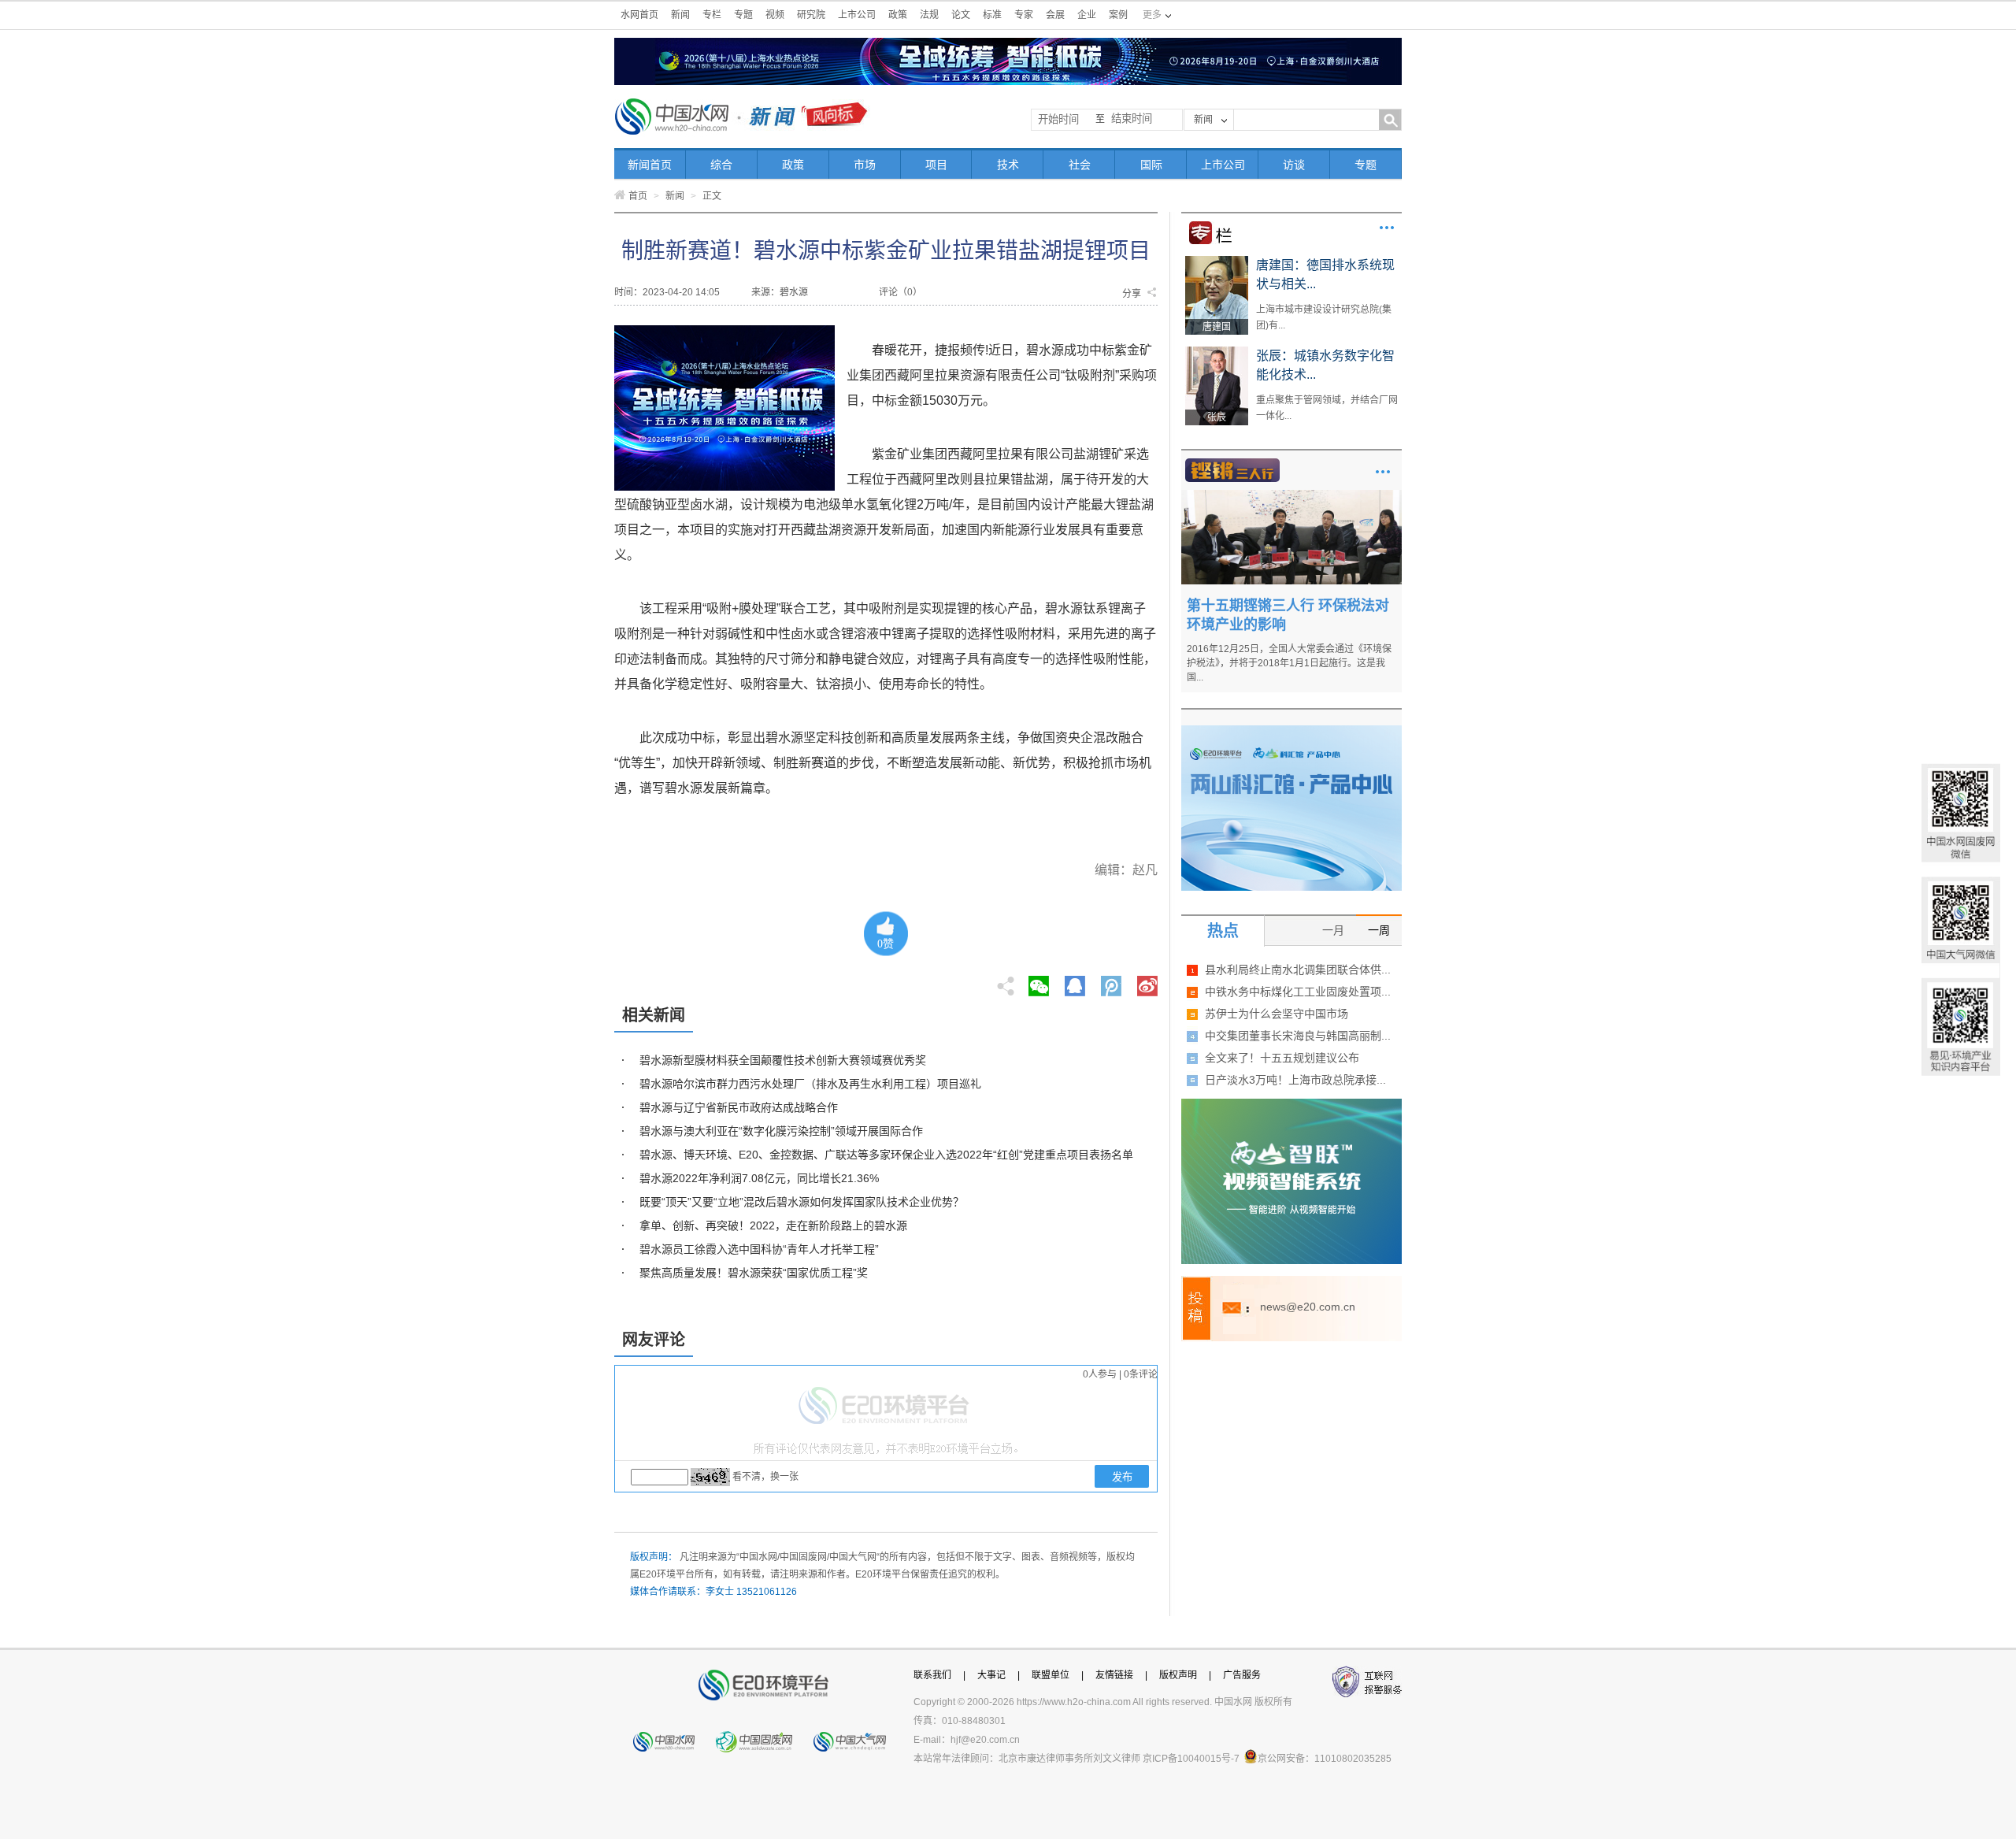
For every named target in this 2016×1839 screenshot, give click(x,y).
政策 (898, 15)
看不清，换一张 (765, 1477)
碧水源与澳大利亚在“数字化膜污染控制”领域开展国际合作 (781, 1131)
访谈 (1294, 165)
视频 (775, 15)
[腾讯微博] (1112, 981)
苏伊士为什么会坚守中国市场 (1277, 1014)
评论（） (901, 292)
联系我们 (932, 1675)
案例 (1118, 15)
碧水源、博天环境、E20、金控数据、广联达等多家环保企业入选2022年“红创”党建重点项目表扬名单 (886, 1155)
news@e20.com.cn (1308, 1307)
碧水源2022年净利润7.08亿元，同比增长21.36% (759, 1178)
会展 (1055, 15)
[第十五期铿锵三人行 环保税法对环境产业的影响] (1291, 495)
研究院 (811, 15)
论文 (961, 15)
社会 (1080, 165)
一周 (1379, 930)
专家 (1024, 15)
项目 (936, 165)
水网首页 (639, 15)
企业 (1087, 15)
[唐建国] (1217, 261)
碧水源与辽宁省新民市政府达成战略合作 (739, 1107)
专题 (743, 15)
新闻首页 (650, 165)
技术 (1008, 165)
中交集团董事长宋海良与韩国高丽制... (1298, 1036)
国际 (1151, 165)
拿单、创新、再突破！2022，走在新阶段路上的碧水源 (773, 1225)
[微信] (1039, 981)
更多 (1387, 228)
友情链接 (1114, 1675)
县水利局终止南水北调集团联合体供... (1298, 970)
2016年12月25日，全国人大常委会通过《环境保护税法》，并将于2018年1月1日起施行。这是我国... (1289, 663)
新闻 (680, 15)
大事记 (991, 1675)
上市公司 (857, 15)
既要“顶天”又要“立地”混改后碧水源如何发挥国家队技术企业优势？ (802, 1202)
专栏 (712, 15)
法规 (929, 15)
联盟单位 (1051, 1675)
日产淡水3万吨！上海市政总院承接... (1295, 1080)
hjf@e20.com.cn (985, 1740)
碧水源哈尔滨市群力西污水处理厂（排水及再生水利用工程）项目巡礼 (810, 1084)
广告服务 (1242, 1675)
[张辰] (1217, 352)
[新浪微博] (1147, 981)
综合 (721, 165)
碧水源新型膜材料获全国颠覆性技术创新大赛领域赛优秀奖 (783, 1060)
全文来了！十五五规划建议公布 (1282, 1058)
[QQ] (1075, 981)
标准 (992, 15)
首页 (638, 196)
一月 (1333, 930)
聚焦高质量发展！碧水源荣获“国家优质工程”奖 (754, 1273)
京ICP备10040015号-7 (1191, 1759)
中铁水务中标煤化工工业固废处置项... (1298, 992)
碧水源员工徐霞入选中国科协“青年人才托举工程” (759, 1249)
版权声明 (1178, 1675)
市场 (865, 165)
